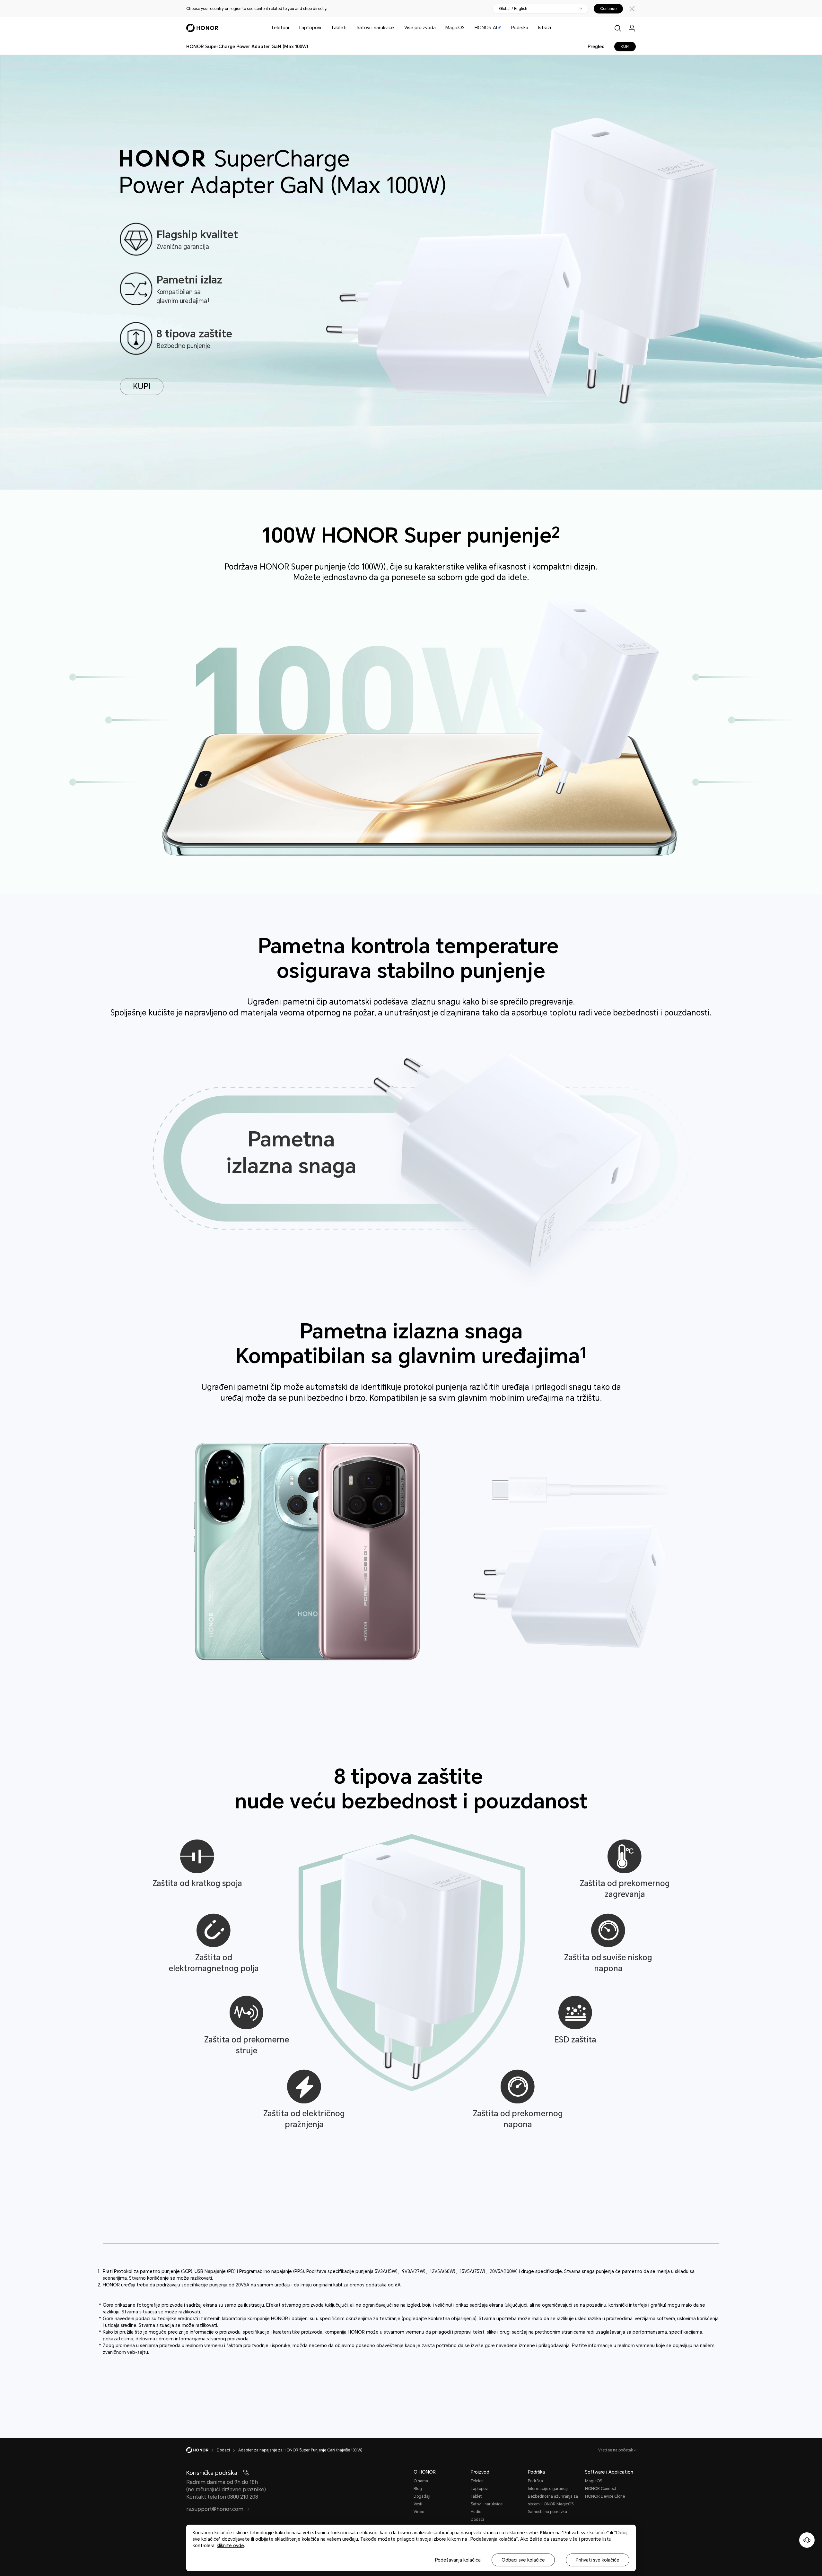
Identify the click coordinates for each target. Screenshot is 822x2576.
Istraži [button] (545, 28)
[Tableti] (349, 28)
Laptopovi (310, 28)
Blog (418, 2489)
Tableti (339, 28)
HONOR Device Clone (605, 2496)
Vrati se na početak (616, 2450)
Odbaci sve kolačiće (523, 2560)
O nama (421, 2481)
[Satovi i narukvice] (397, 28)
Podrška (520, 28)
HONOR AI (486, 28)
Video (419, 2512)
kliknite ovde (230, 2546)
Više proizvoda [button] (420, 28)
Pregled (596, 47)
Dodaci (477, 2519)
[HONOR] (201, 2450)
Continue (608, 9)
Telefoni (280, 28)
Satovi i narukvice (375, 28)
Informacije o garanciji (548, 2489)
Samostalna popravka (547, 2512)
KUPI (625, 47)
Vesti (418, 2504)
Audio (476, 2512)
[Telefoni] (292, 28)
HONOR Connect (601, 2489)
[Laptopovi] (324, 28)
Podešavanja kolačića (458, 2560)
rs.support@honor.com (215, 2509)
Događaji (422, 2496)
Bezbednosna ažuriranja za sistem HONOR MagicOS (553, 2500)
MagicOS (455, 28)
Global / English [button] (513, 9)
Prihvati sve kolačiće (598, 2560)
